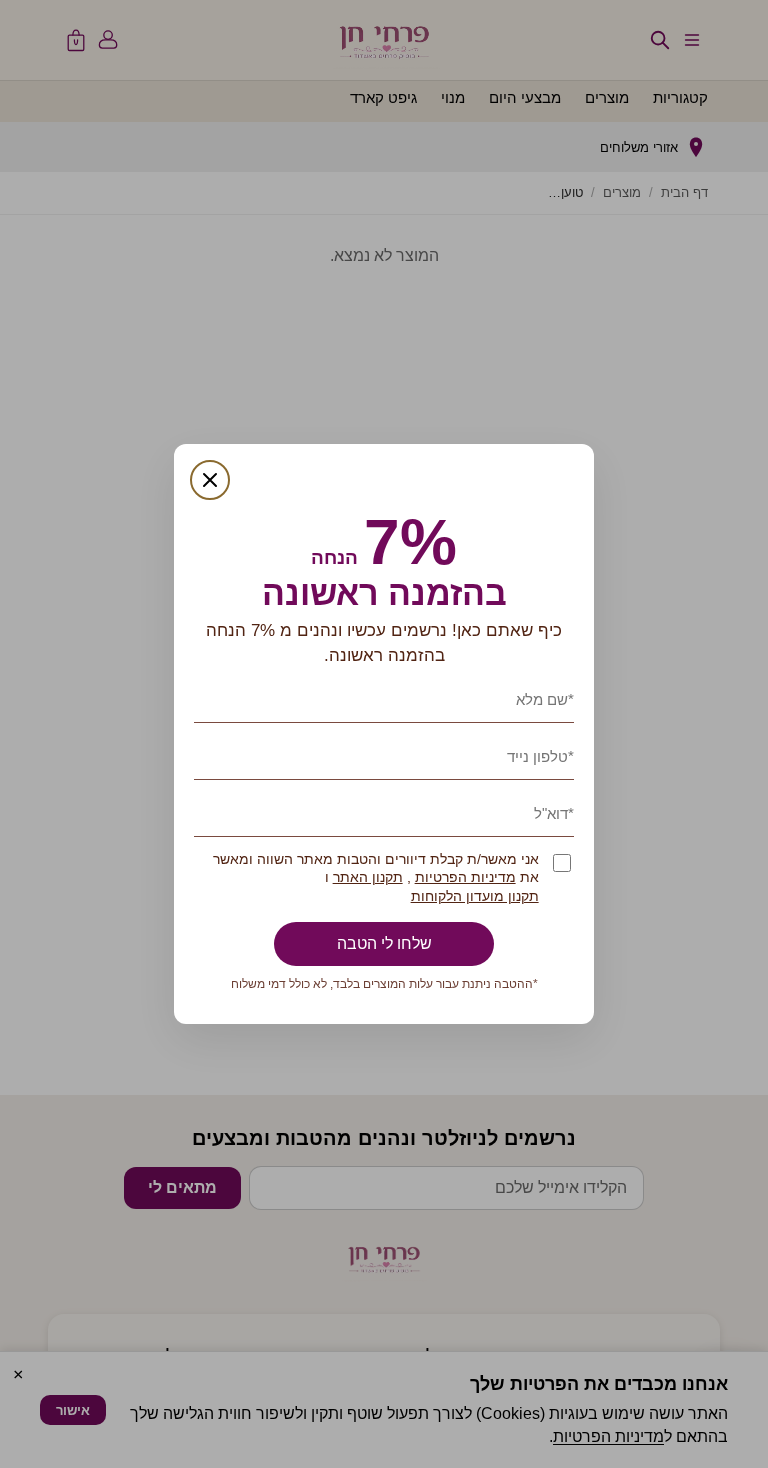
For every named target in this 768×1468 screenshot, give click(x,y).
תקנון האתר (368, 877)
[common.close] (210, 480)
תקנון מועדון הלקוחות (475, 896)
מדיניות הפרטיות (465, 877)
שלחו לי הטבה (384, 943)
